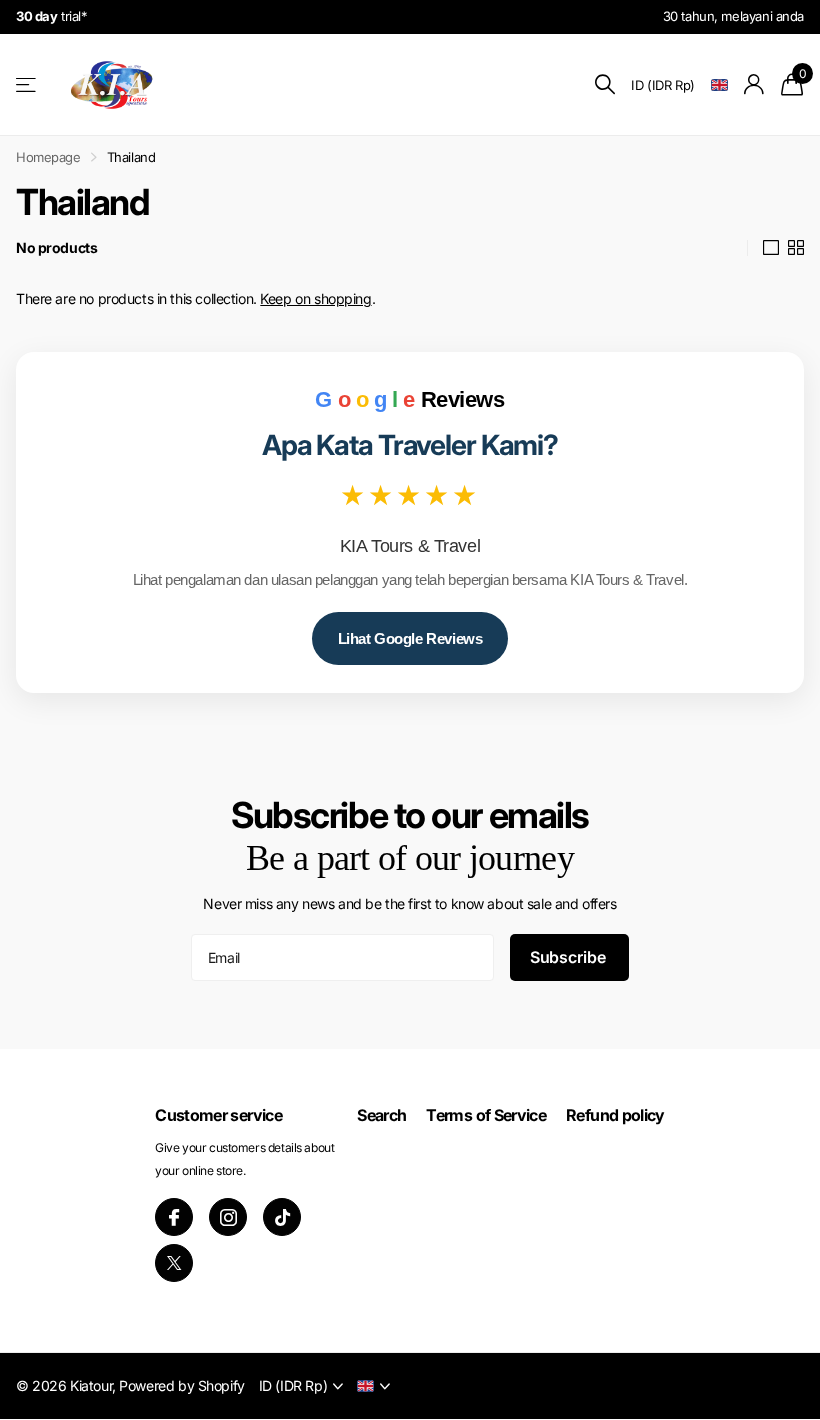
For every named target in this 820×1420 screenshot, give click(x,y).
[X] (174, 1263)
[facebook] (174, 1217)
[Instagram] (228, 1217)
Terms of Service (486, 1115)
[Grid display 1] (771, 248)
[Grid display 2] (796, 248)
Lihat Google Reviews (410, 638)
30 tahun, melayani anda (733, 16)
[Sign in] (754, 84)
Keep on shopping (315, 298)
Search (381, 1115)
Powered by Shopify (181, 1385)
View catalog (27, 84)
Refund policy (615, 1115)
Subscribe (569, 957)
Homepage (48, 157)
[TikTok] (282, 1217)
